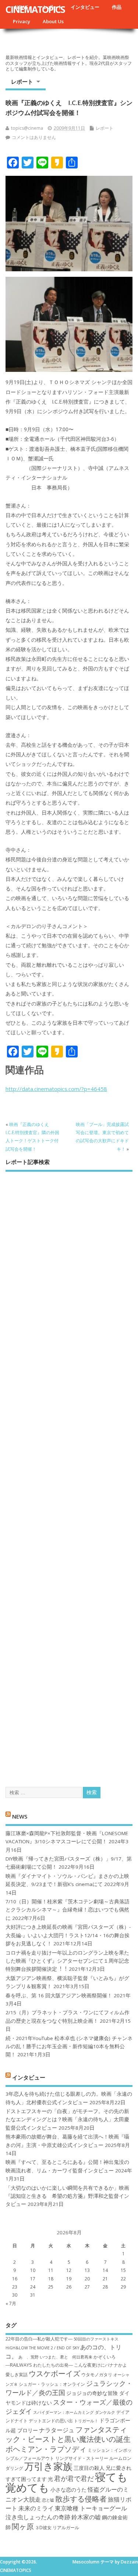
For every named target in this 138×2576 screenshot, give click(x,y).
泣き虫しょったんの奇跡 (38, 2517)
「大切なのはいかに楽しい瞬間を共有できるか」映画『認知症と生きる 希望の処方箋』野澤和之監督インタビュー (67, 2196)
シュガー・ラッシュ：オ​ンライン (52, 2384)
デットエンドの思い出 (51, 2421)
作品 (117, 7)
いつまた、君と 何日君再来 (66, 2357)
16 (15, 2279)
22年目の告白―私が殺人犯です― (39, 2339)
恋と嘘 (48, 2500)
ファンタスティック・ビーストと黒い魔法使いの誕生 (68, 2434)
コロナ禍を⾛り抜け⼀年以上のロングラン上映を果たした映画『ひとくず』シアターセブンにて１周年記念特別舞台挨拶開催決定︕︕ (67, 1961)
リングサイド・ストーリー (82, 2458)
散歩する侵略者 (81, 2499)
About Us (53, 21)
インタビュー (85, 7)
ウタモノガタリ (97, 2375)
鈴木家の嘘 (86, 2517)
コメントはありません (34, 137)
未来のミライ (36, 2508)
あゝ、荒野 (29, 2357)
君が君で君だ (74, 2478)
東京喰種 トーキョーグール (91, 2508)
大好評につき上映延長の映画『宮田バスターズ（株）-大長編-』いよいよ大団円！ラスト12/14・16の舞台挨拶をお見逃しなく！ (68, 1935)
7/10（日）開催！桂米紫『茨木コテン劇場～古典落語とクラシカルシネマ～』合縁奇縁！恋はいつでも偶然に (68, 1910)
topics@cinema (27, 128)
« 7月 (11, 2303)
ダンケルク (105, 2412)
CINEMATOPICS (35, 9)
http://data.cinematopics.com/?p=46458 (56, 1089)
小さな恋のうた (68, 2490)
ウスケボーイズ (54, 2373)
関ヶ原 (23, 2526)
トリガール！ (86, 2421)
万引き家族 (48, 2466)
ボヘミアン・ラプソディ (46, 2449)
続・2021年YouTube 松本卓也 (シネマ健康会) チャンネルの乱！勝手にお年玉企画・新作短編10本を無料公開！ (69, 2047)
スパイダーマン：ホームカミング (63, 2412)
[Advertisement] (69, 1473)
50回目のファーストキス (96, 2339)
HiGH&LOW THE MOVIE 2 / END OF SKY (42, 2348)
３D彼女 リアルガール (57, 2528)
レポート (22, 81)
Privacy (22, 21)
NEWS (20, 1816)
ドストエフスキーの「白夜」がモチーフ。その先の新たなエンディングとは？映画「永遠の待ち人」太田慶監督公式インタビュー (67, 2120)
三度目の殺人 (89, 2468)
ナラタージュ (57, 2430)
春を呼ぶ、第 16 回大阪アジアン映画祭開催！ (59, 1995)
